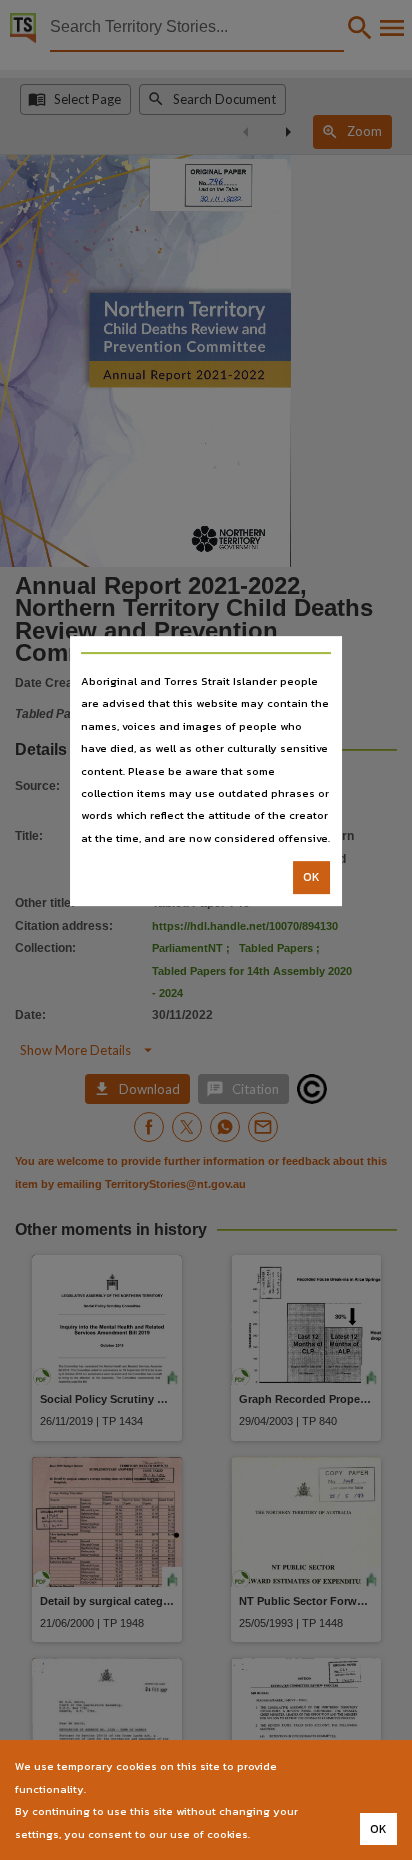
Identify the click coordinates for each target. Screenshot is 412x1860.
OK (311, 877)
